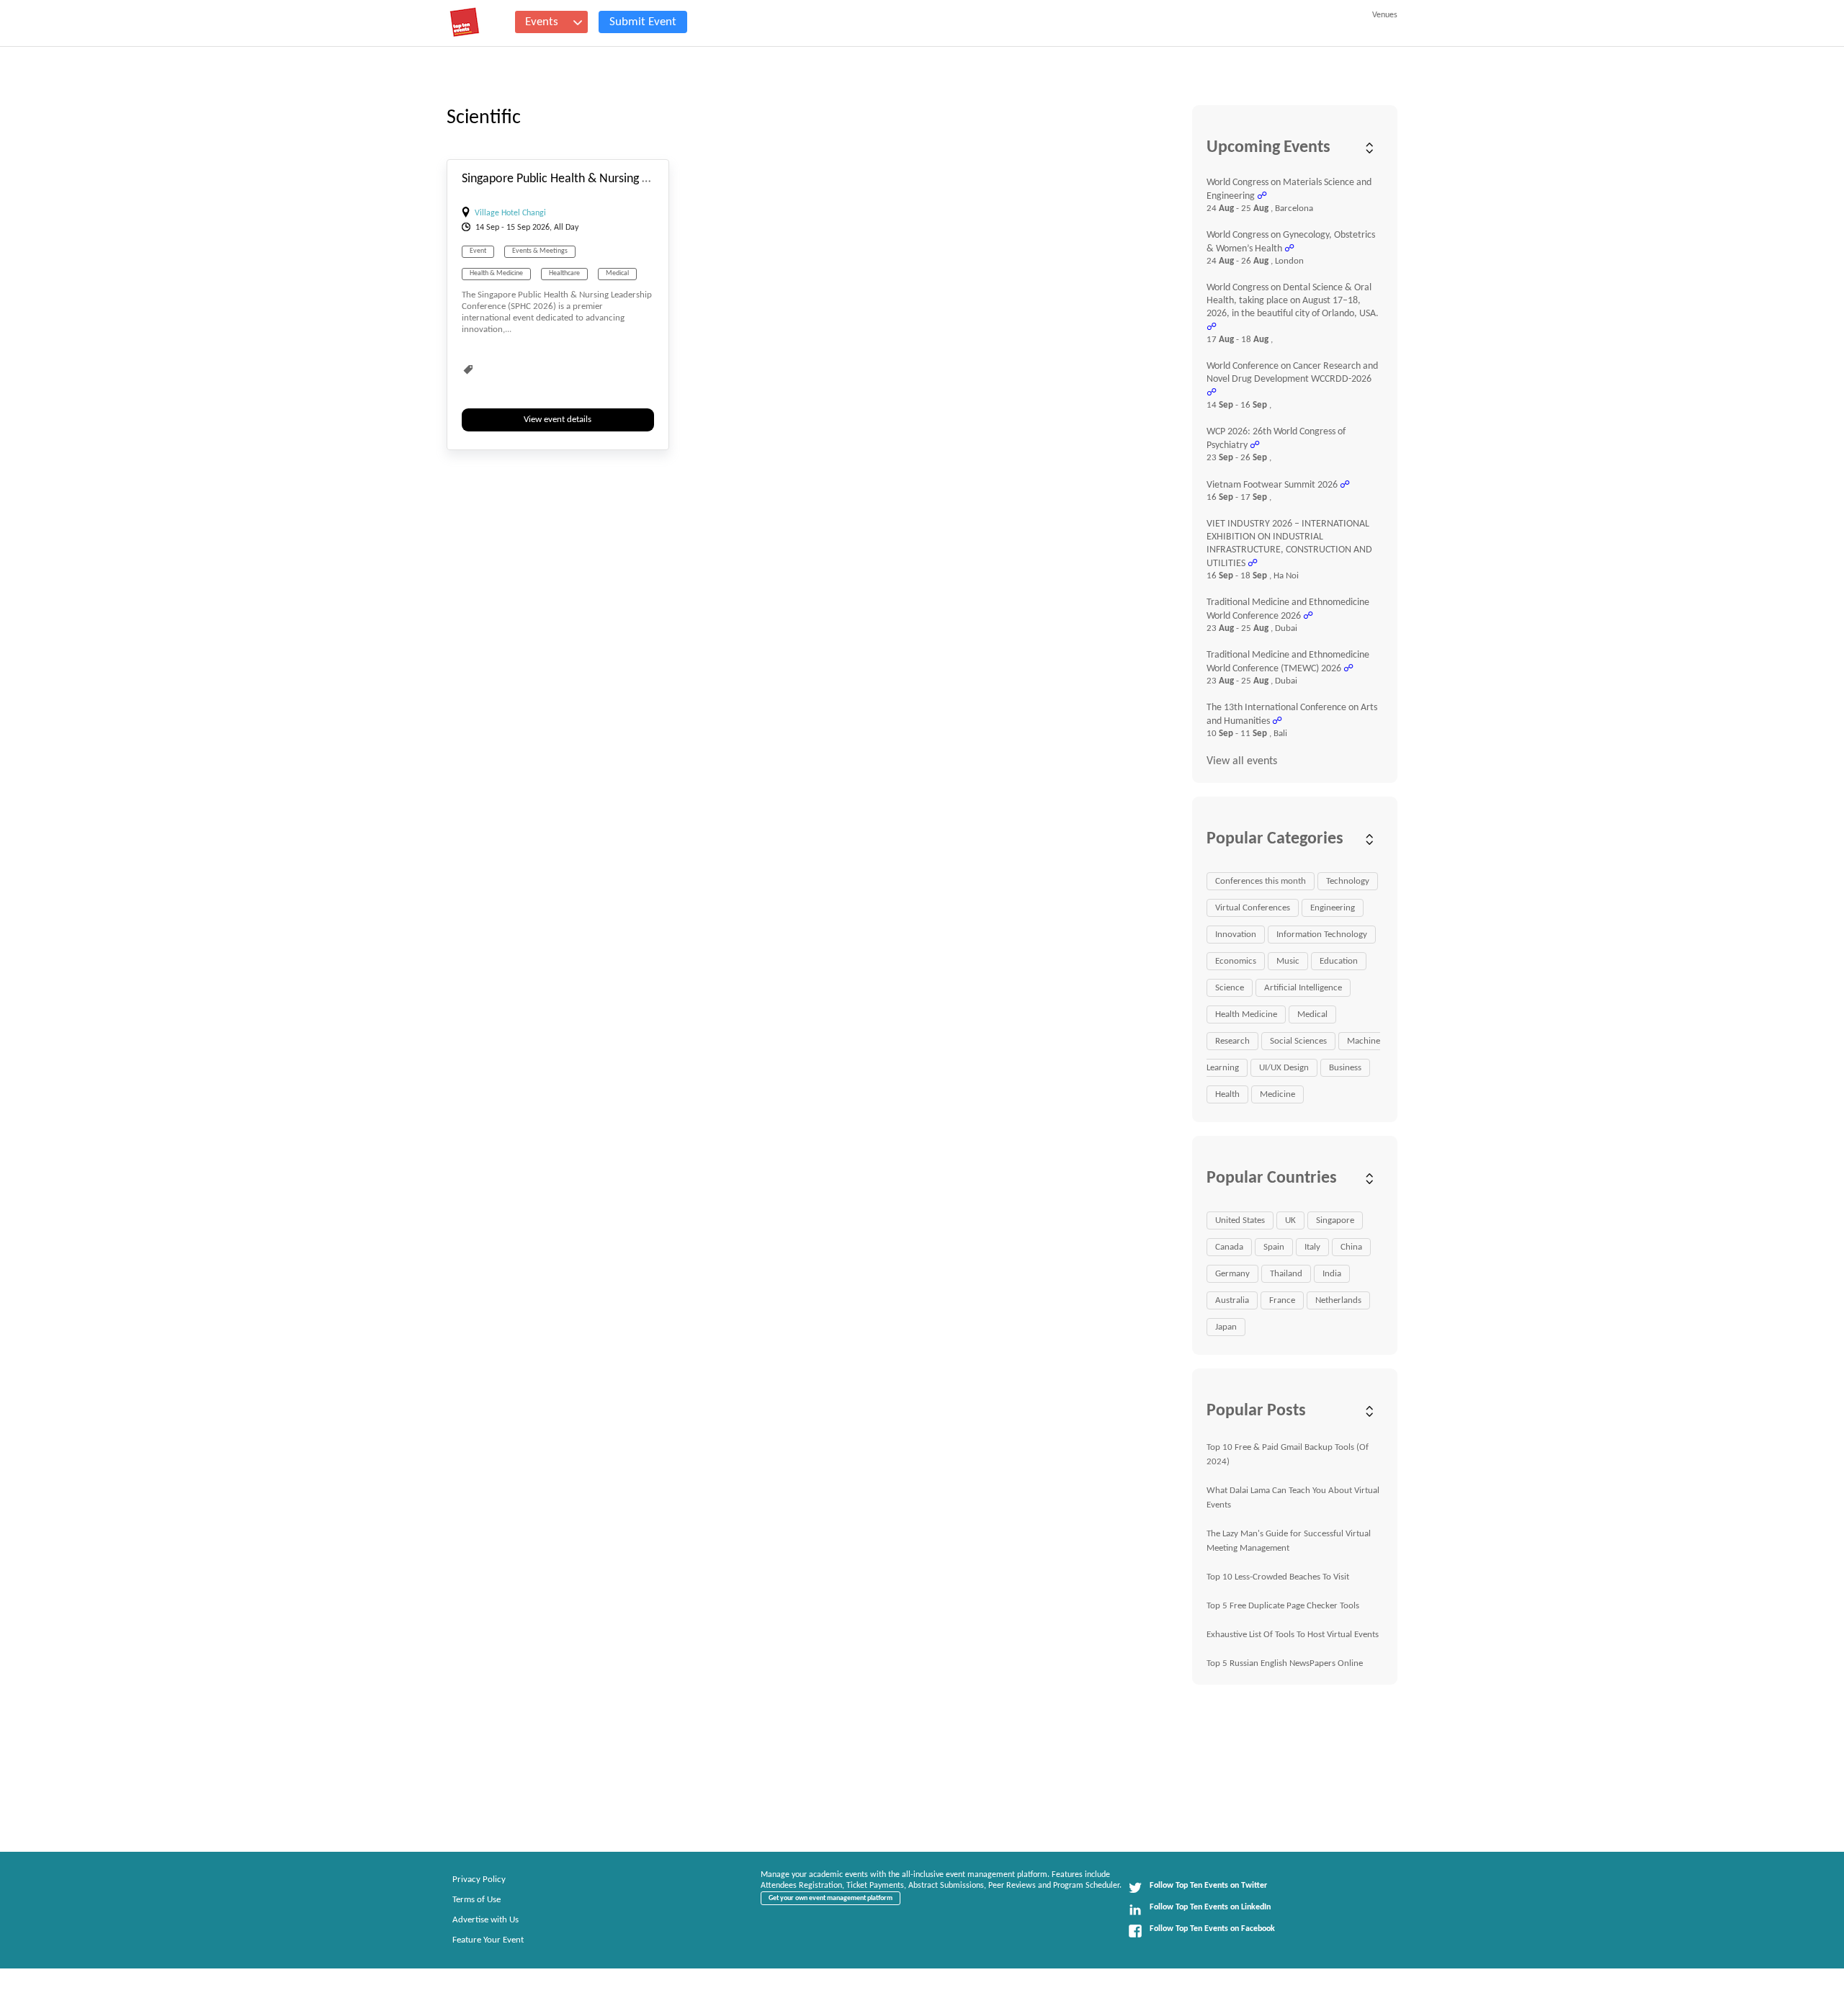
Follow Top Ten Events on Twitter (1208, 1886)
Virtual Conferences (1253, 908)
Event (478, 251)
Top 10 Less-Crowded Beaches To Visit (1278, 1577)
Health (1227, 1094)
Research (1232, 1041)
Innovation (1236, 935)
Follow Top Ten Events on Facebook (1212, 1929)
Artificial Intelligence (1303, 988)
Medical (617, 273)
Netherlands (1338, 1300)
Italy (1312, 1247)
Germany (1232, 1274)
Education (1339, 961)
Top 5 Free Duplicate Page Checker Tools (1283, 1606)
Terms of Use (476, 1900)
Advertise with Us (485, 1920)
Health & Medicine (496, 273)
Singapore (1335, 1220)
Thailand (1286, 1274)
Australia (1232, 1300)
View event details (558, 420)
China (1351, 1247)
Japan (1226, 1327)
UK (1290, 1220)
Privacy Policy (479, 1880)
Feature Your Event (488, 1940)
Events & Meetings (540, 251)
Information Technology (1322, 935)
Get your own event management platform (831, 1898)
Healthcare (564, 273)
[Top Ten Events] (465, 22)
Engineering (1333, 908)
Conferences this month (1261, 881)
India (1332, 1274)
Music (1288, 961)
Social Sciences (1298, 1041)
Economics (1236, 961)
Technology (1348, 881)
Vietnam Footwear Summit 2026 (1272, 485)
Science (1230, 988)
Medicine (1277, 1094)
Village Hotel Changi (510, 213)
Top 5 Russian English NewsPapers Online (1285, 1663)
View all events (1242, 761)
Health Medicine (1246, 1014)
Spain (1274, 1247)
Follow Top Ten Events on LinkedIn (1210, 1907)
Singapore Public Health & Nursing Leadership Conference (612, 179)
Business (1345, 1068)
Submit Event (643, 22)
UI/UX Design (1284, 1068)
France (1282, 1300)
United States (1240, 1220)
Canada (1229, 1247)
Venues (1385, 15)
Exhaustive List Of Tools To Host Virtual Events (1293, 1635)
